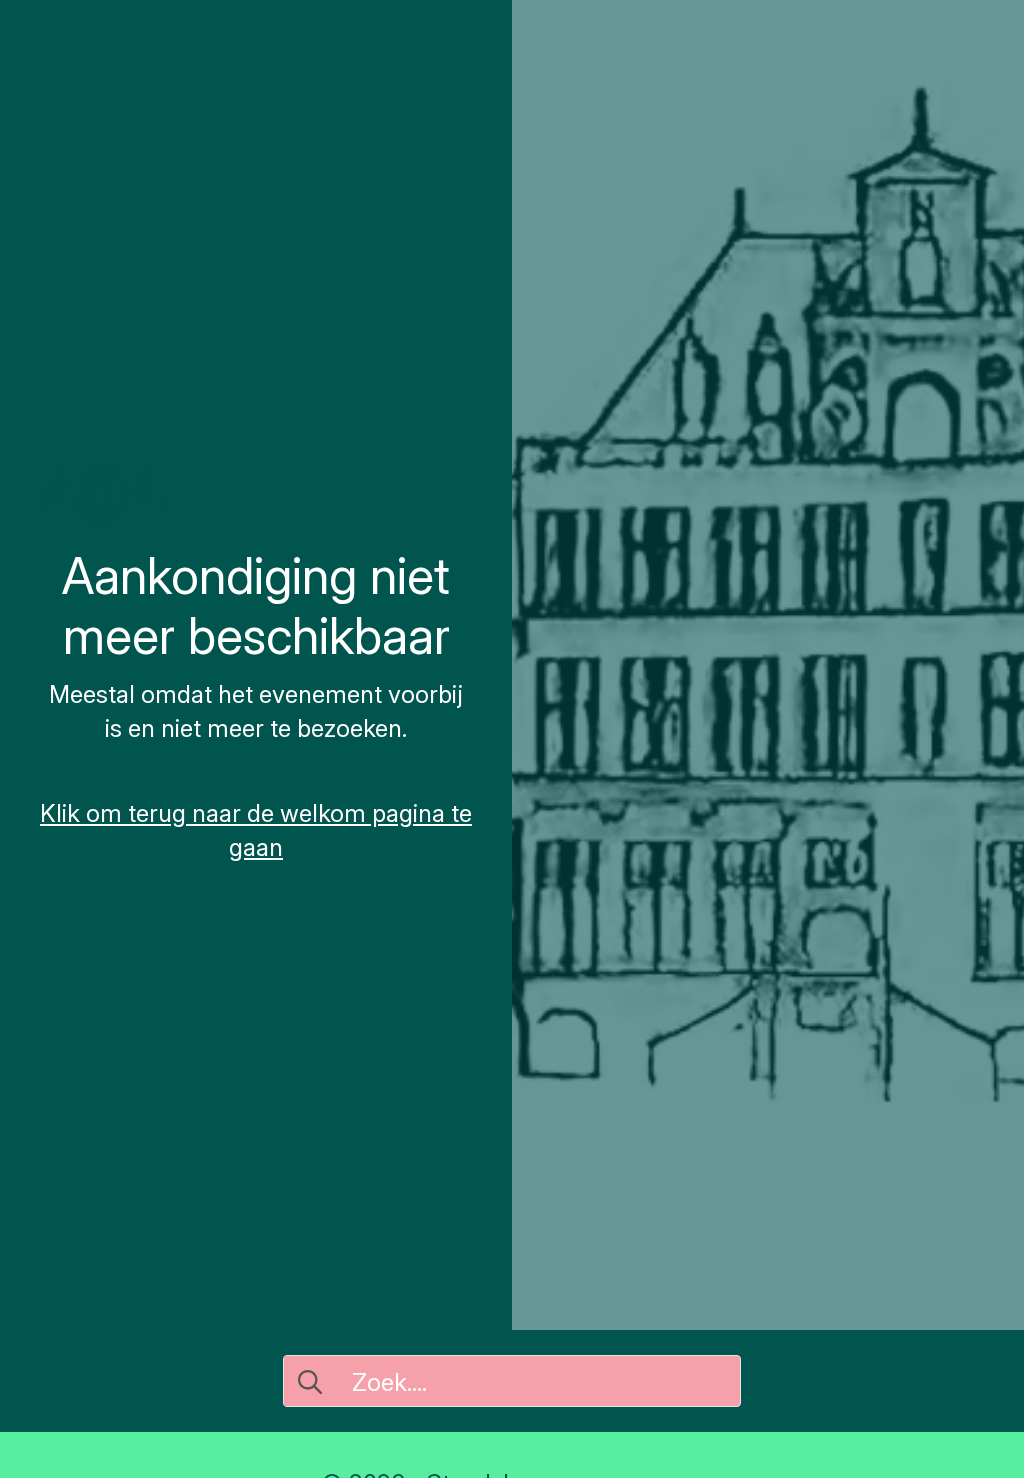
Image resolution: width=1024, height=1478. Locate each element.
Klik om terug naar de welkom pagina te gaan (256, 830)
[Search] (310, 1382)
